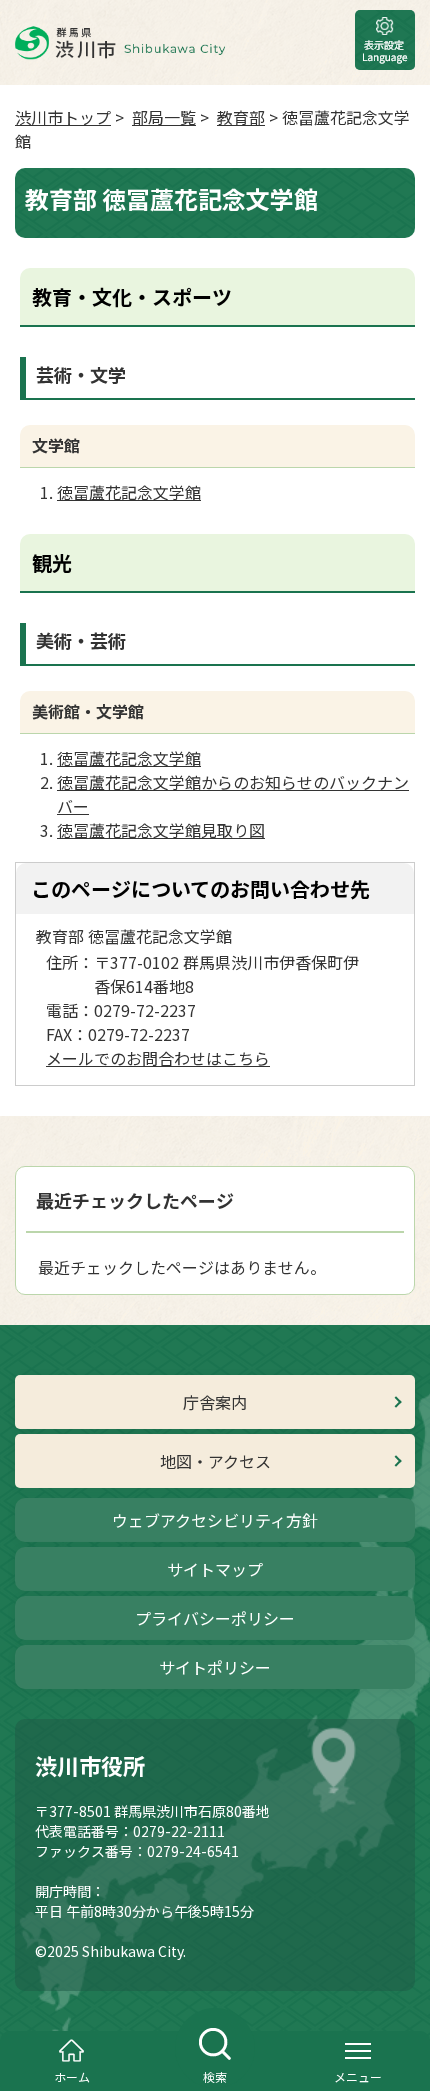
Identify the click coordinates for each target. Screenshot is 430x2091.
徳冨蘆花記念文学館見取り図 (161, 830)
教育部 (241, 117)
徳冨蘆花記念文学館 (129, 492)
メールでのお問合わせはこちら (158, 1058)
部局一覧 (164, 117)
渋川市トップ (63, 117)
